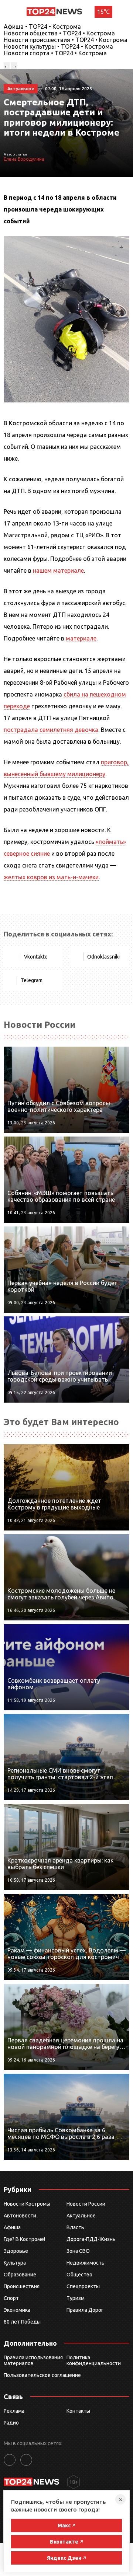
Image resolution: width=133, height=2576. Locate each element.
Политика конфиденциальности (94, 2360)
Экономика (17, 2310)
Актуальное (81, 2216)
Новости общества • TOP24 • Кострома (59, 33)
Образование (20, 2275)
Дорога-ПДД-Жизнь (91, 2239)
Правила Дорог (85, 2310)
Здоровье (16, 2251)
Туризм (76, 2298)
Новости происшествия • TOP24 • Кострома (66, 40)
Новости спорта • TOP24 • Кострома (55, 53)
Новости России (86, 2204)
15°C (103, 12)
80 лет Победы (22, 2322)
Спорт (11, 2298)
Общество (79, 2275)
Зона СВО (78, 2251)
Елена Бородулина (24, 159)
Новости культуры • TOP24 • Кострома (58, 46)
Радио (11, 2423)
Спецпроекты (83, 2286)
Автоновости (20, 2216)
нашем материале (58, 570)
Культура (15, 2263)
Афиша (12, 2227)
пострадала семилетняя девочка (51, 730)
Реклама (14, 2411)
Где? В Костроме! (24, 2239)
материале (81, 638)
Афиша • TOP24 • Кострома (42, 27)
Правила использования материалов (33, 2360)
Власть (75, 2227)
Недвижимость (86, 2263)
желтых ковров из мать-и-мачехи (51, 877)
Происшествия (22, 2286)
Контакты (78, 2411)
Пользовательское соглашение (42, 2375)
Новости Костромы (27, 2204)
